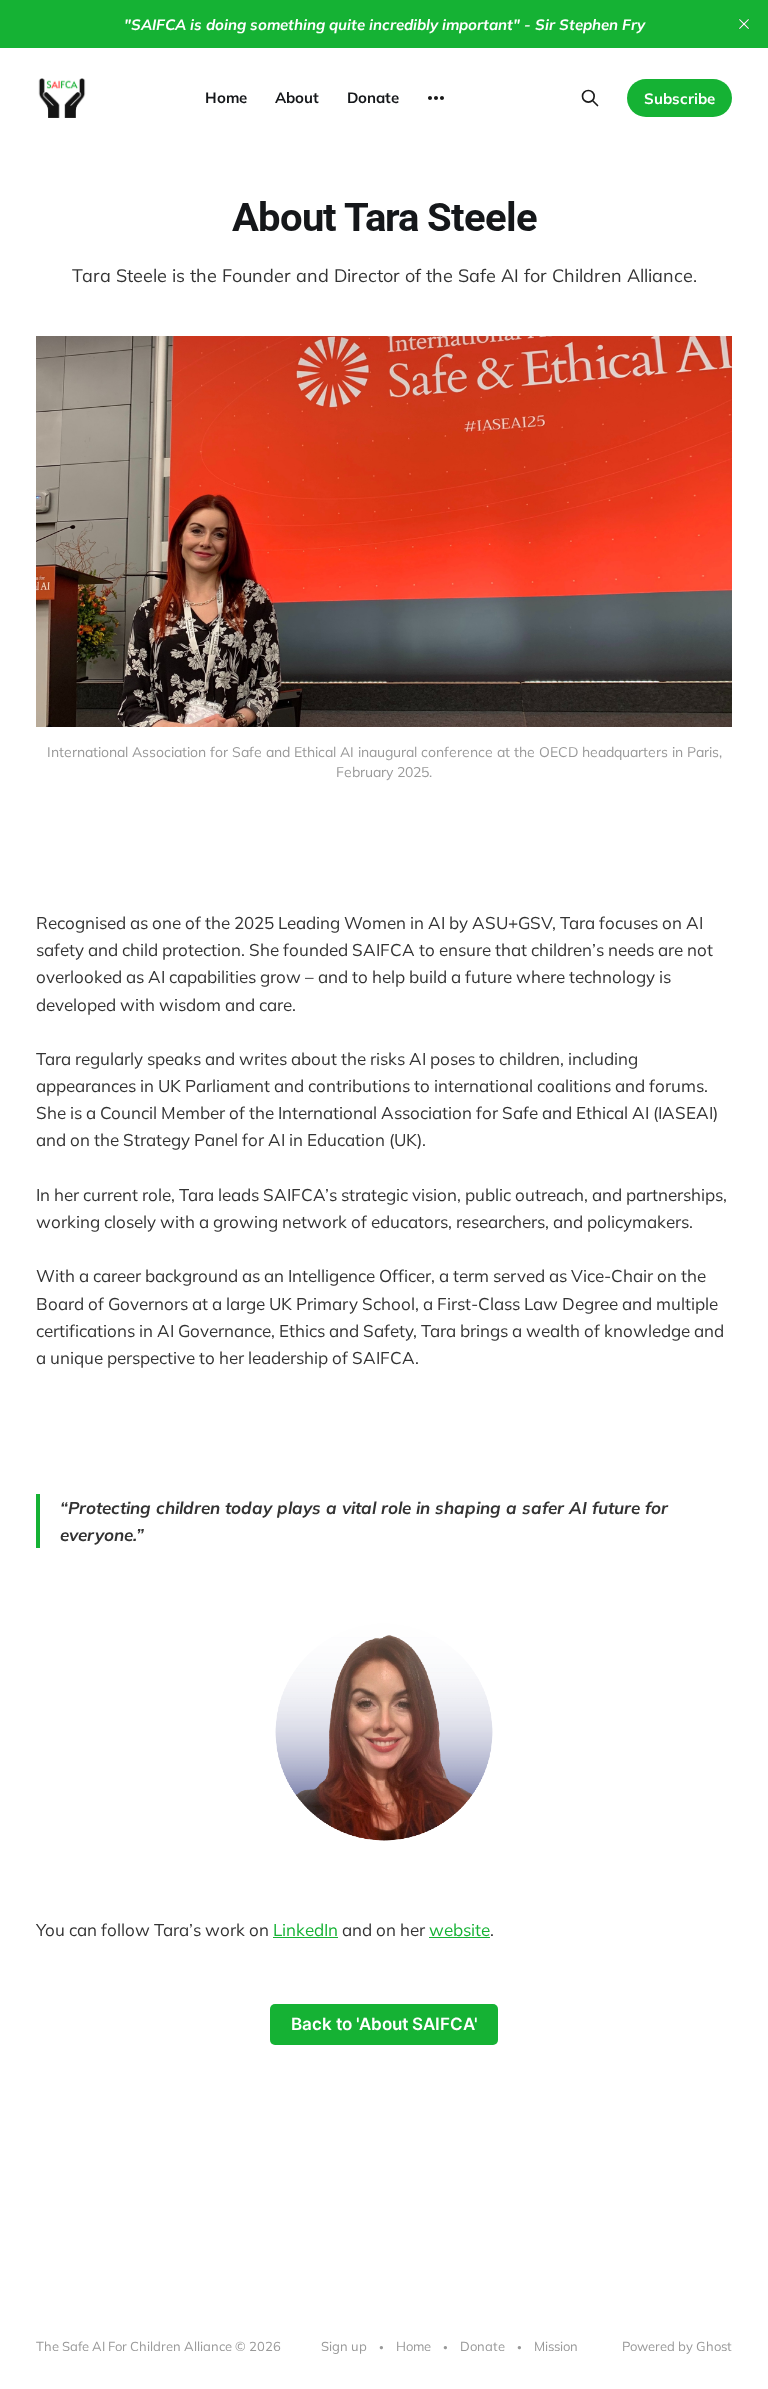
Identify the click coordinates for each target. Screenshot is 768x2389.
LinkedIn (305, 1929)
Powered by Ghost (677, 2346)
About (297, 97)
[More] (436, 98)
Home (226, 97)
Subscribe (679, 98)
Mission (556, 2346)
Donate (373, 97)
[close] (744, 24)
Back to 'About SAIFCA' (384, 2024)
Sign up (344, 2346)
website (459, 1929)
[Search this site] (590, 98)
